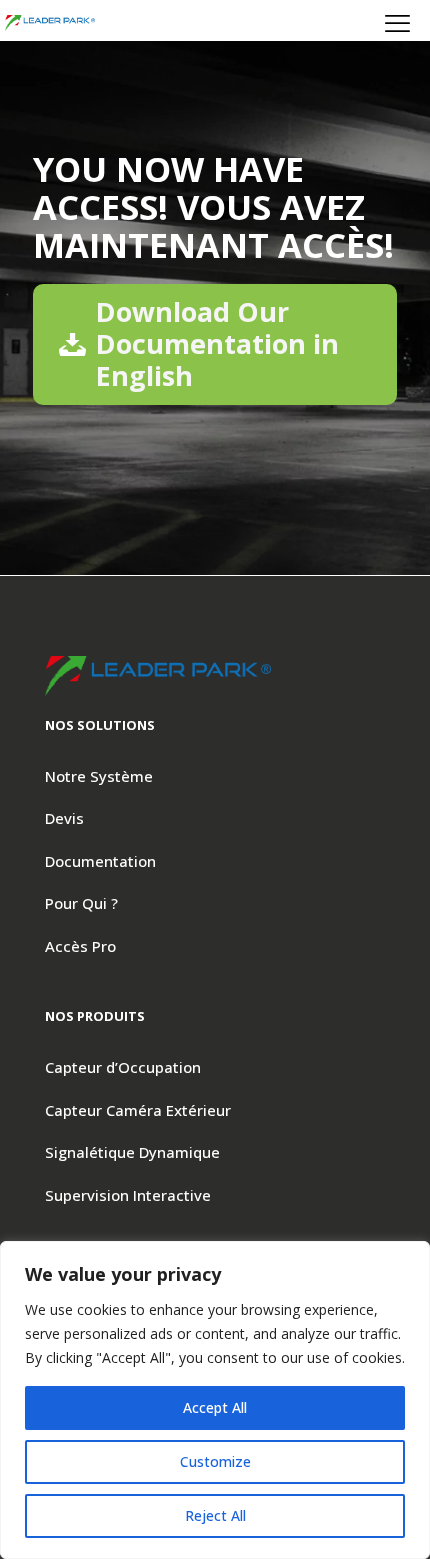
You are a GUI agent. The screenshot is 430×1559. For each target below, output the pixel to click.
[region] (215, 1400)
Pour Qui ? (81, 903)
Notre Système (99, 776)
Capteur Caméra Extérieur (138, 1110)
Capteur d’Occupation (123, 1067)
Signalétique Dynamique (132, 1152)
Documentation (100, 861)
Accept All (215, 1407)
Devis (64, 818)
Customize (215, 1461)
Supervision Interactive (128, 1195)
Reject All (215, 1515)
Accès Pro (80, 946)
